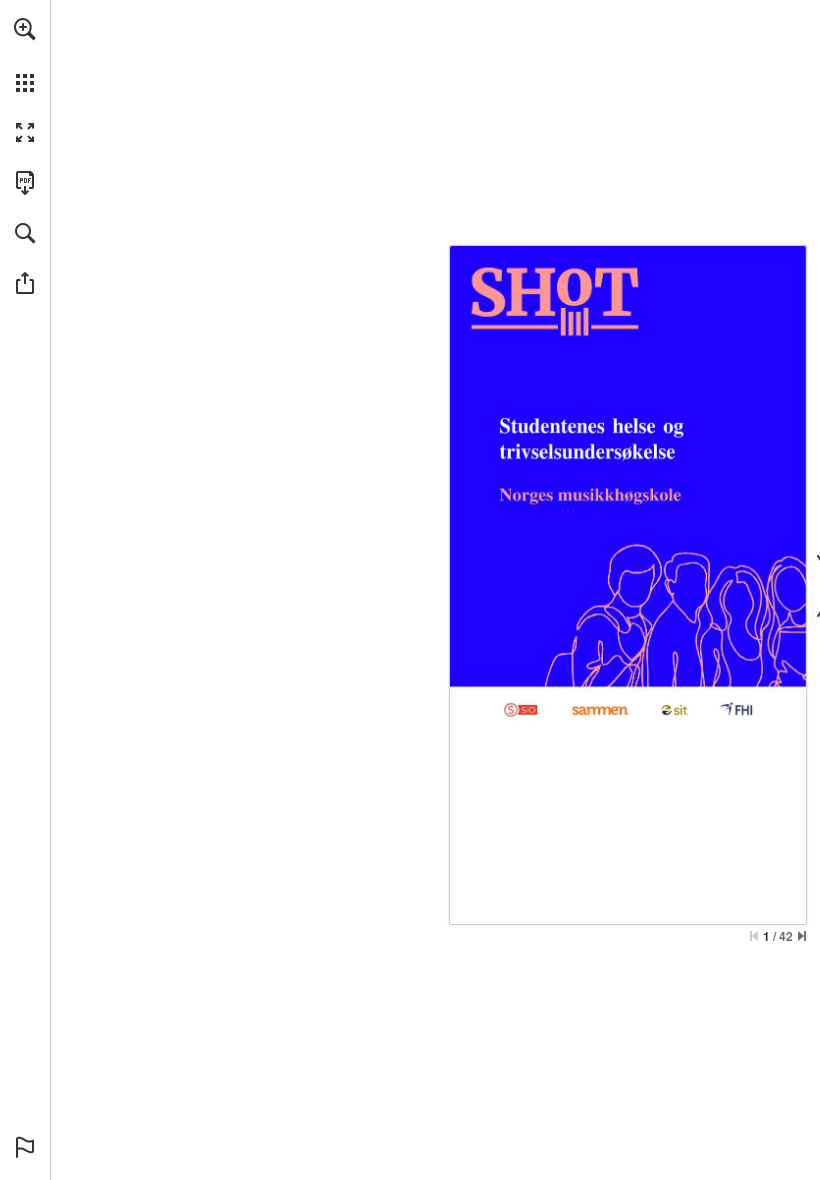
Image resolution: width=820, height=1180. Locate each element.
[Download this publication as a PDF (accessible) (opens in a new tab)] (25, 183)
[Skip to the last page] (802, 936)
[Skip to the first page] (754, 936)
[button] (25, 29)
